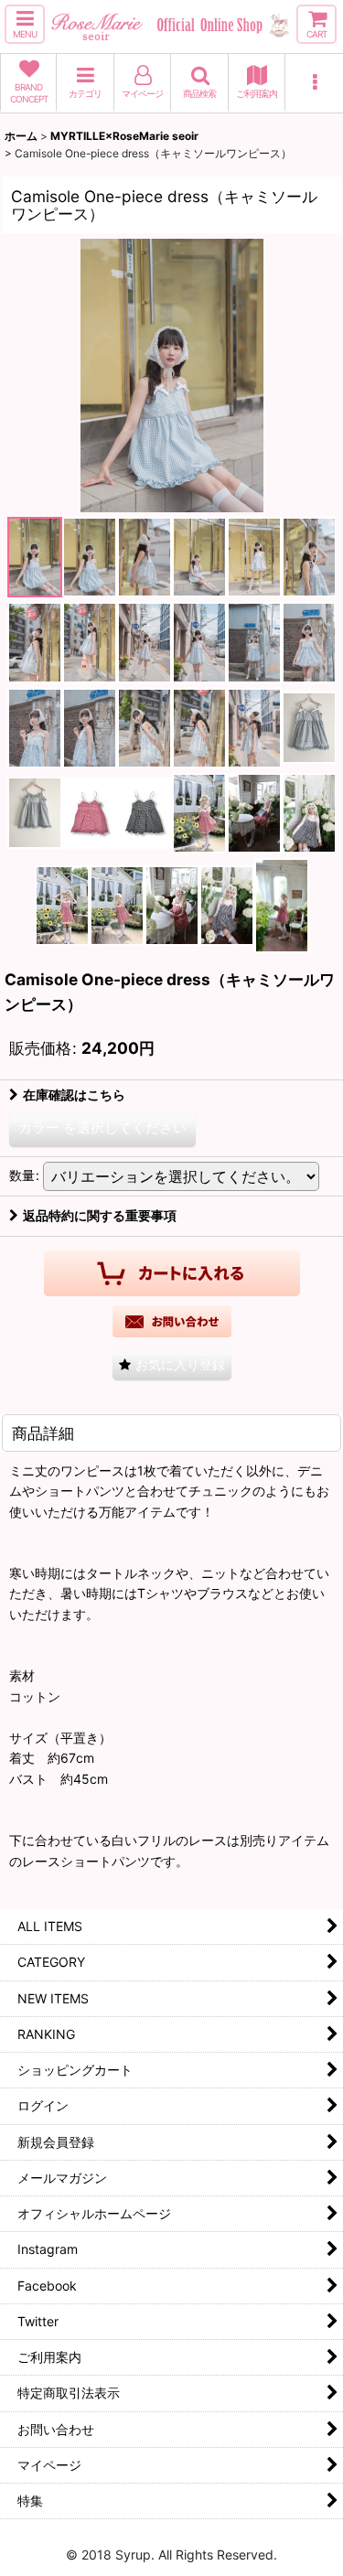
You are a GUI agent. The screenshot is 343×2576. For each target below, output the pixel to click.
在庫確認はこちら (74, 1095)
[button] (25, 24)
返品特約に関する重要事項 (100, 1215)
